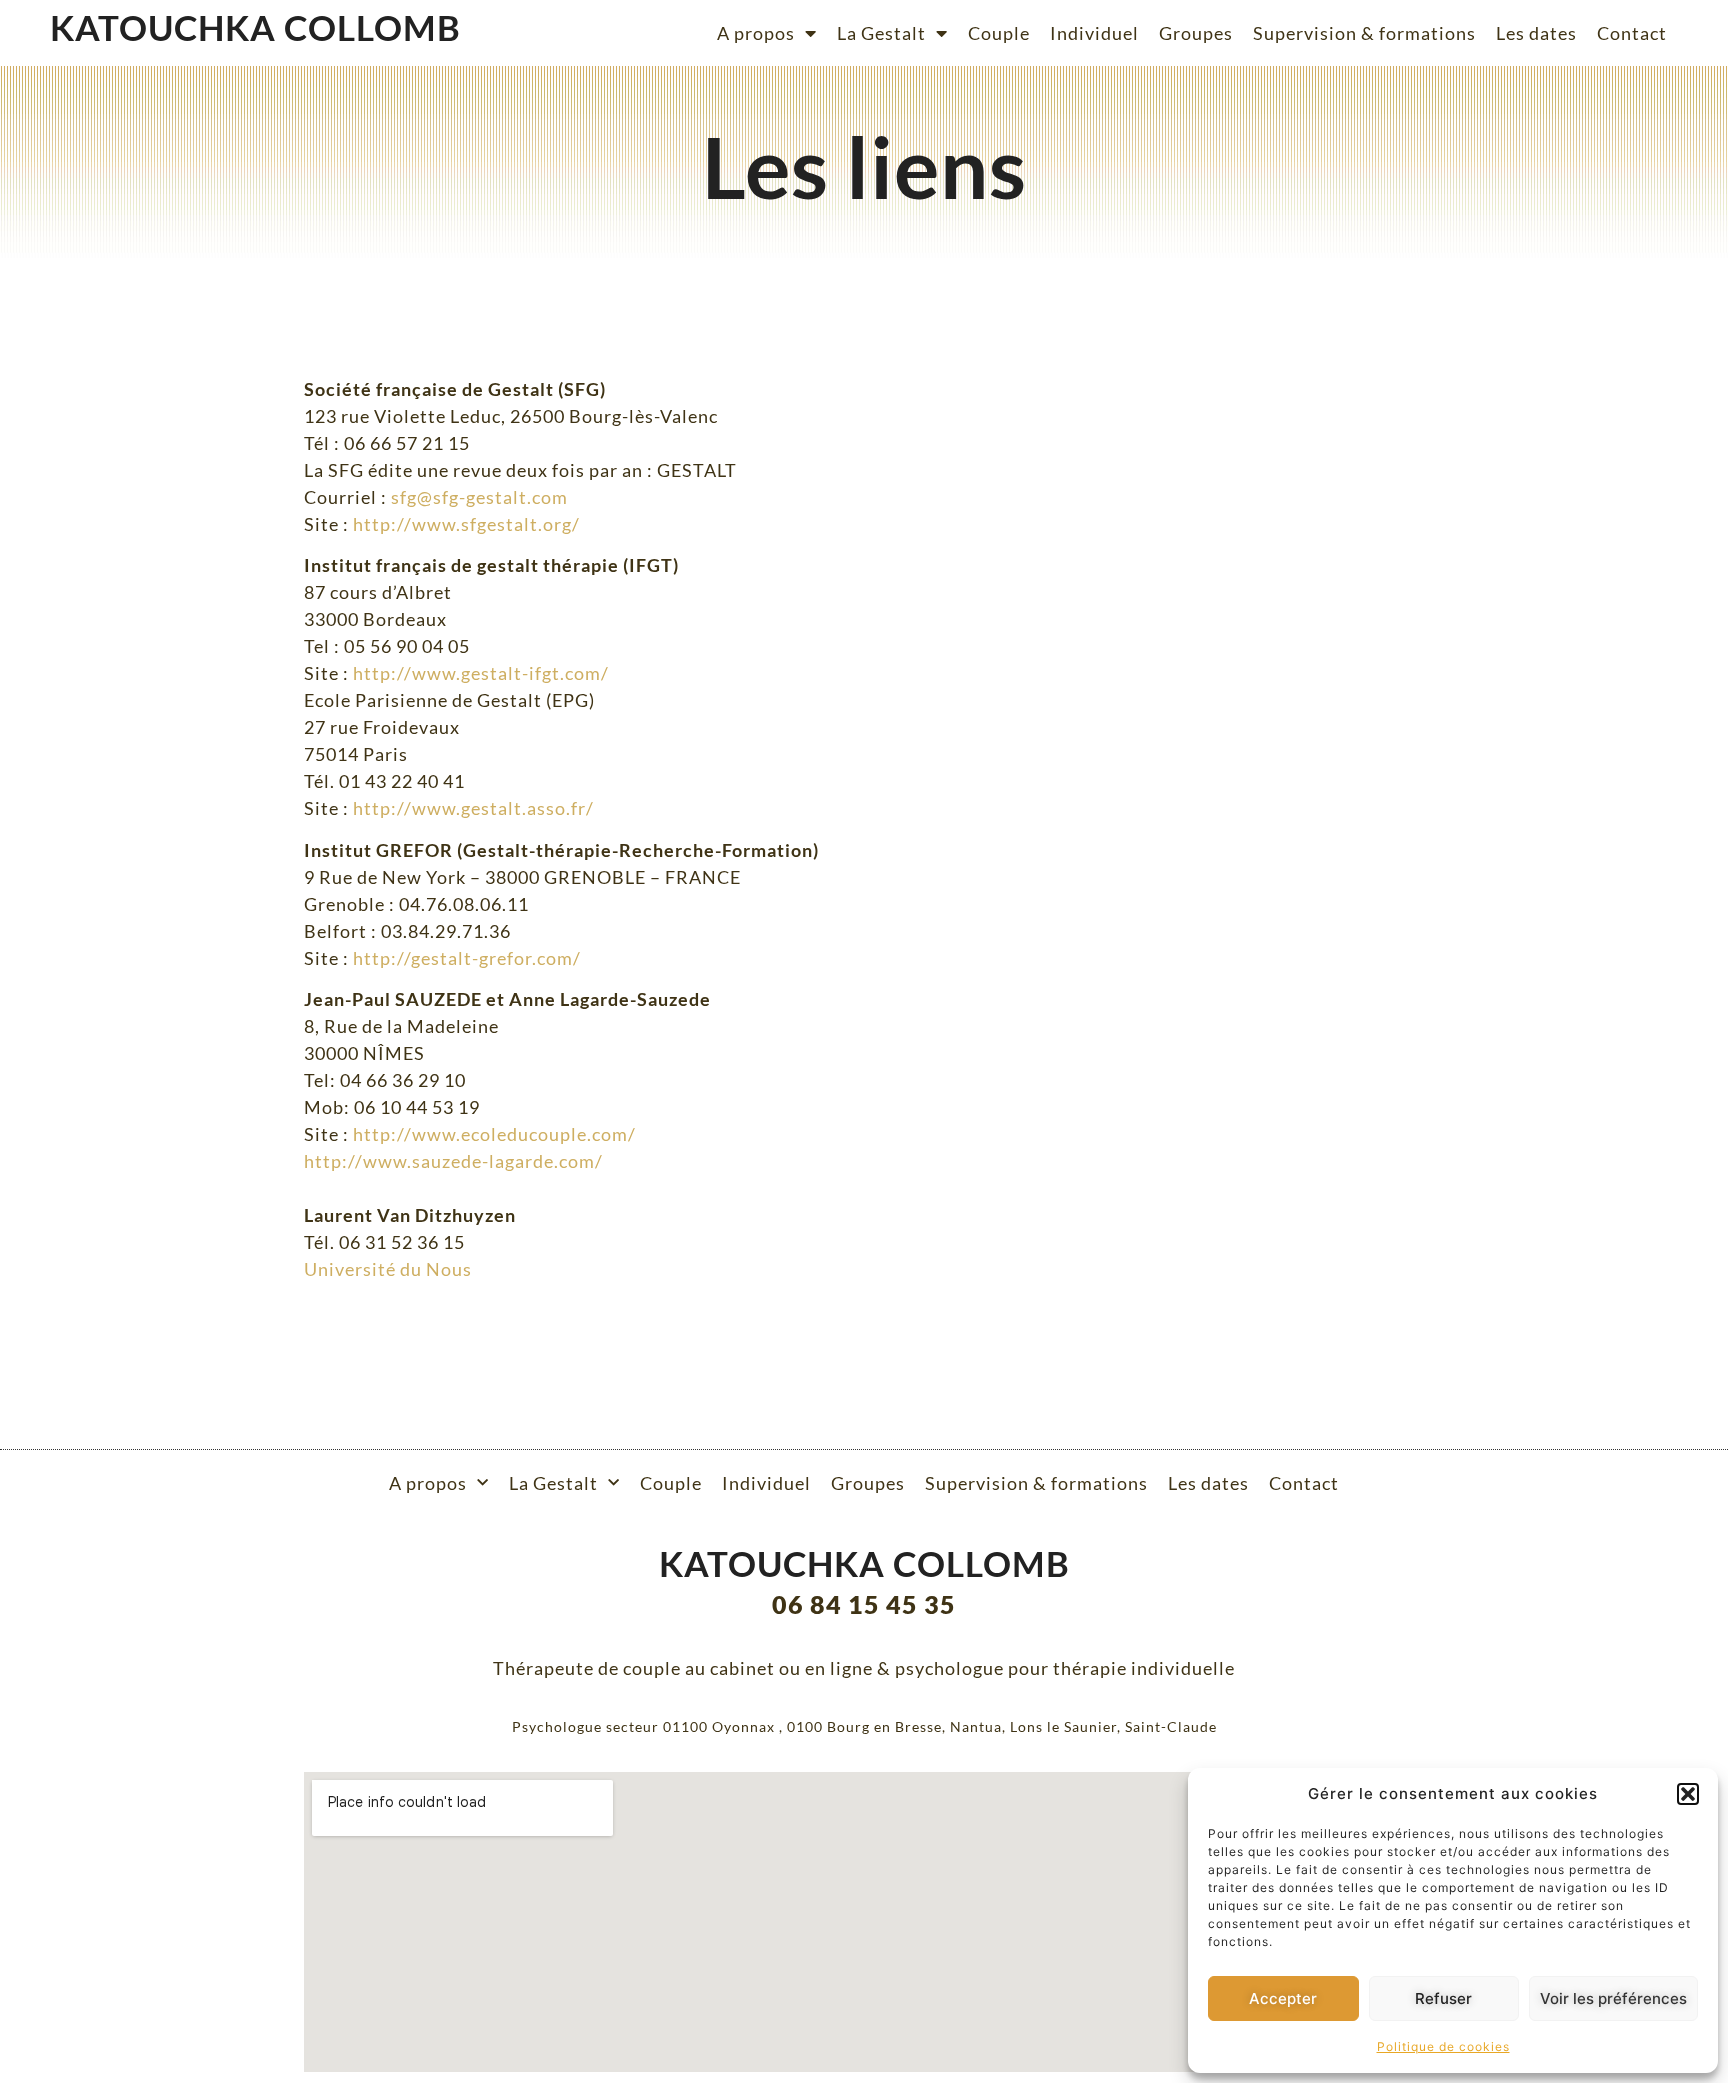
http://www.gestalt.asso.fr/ (473, 808)
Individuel (1094, 33)
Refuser (1443, 1998)
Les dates (1536, 33)
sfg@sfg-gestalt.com (479, 497)
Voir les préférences (1613, 1998)
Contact (1632, 33)
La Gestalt (881, 33)
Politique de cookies (1443, 2046)
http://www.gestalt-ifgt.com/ (481, 673)
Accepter (1283, 1998)
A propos (756, 33)
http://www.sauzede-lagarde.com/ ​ (453, 1161)
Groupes (1196, 33)
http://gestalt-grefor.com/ (467, 958)
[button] (1688, 1794)
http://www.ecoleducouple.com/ (494, 1134)
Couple (999, 33)
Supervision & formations (1364, 33)
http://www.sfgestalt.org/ (466, 524)
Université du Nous (388, 1269)
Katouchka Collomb (255, 27)
